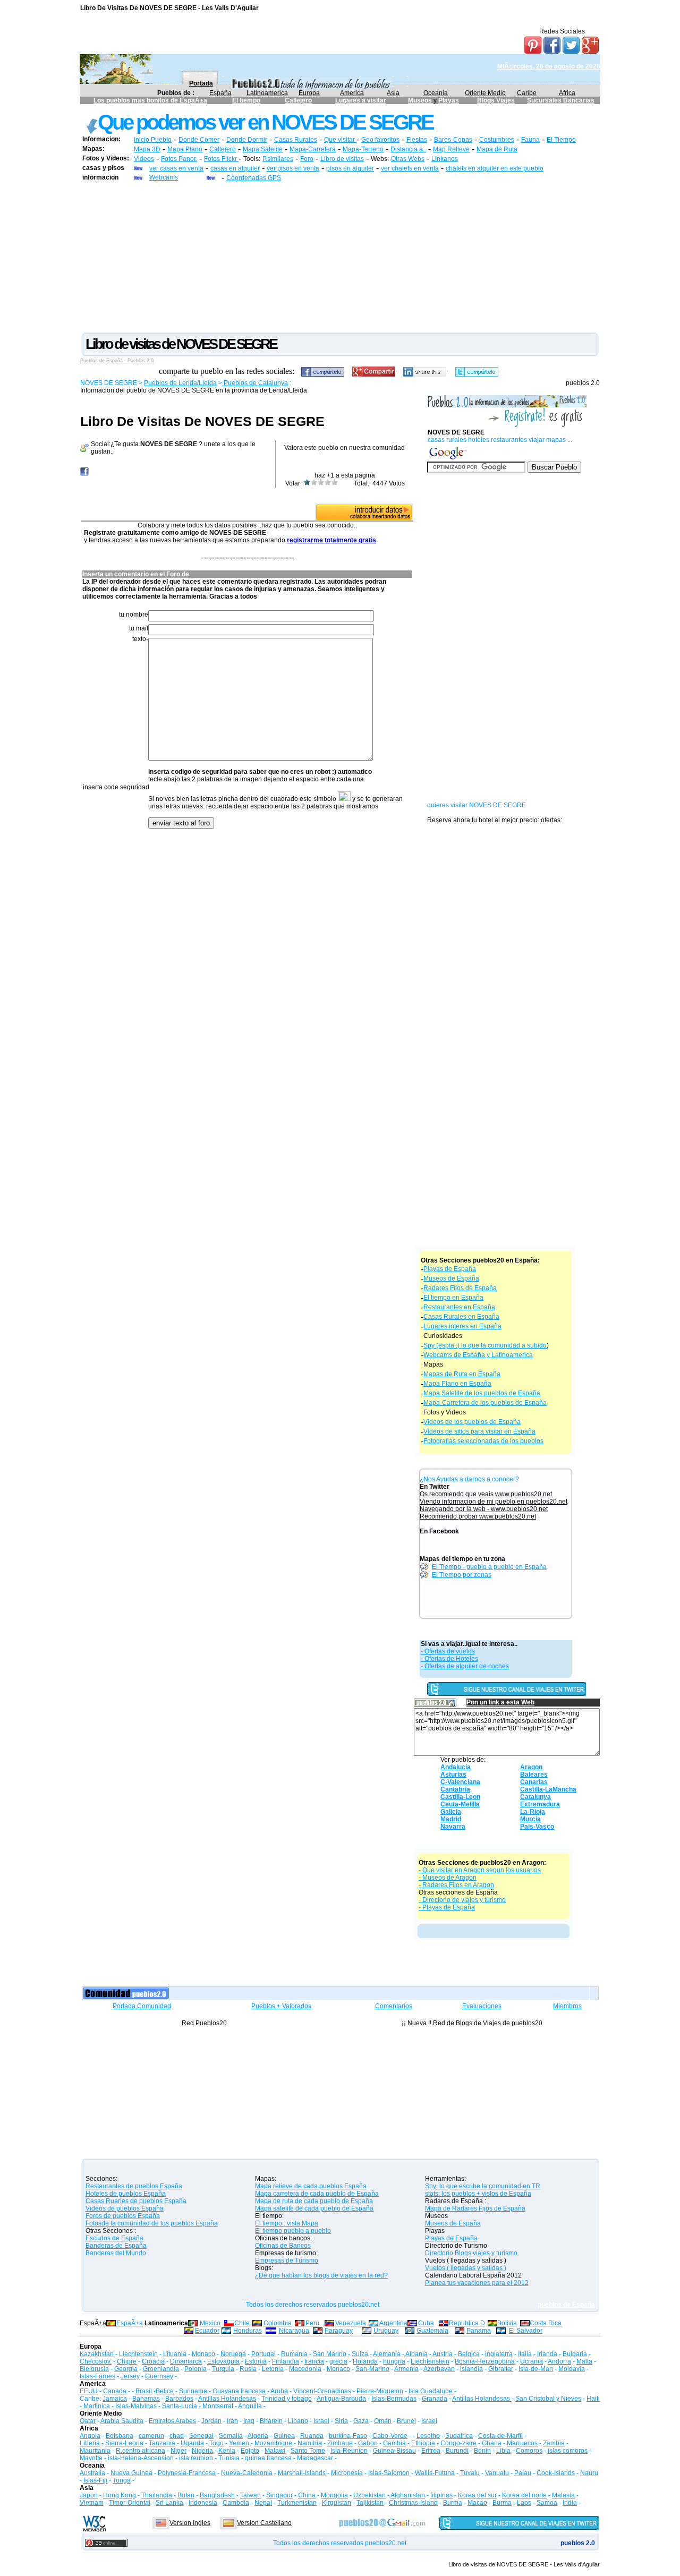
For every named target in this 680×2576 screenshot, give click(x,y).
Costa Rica (546, 2323)
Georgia (126, 2369)
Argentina (393, 2323)
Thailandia (158, 2495)
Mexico (210, 2323)
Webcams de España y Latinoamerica (478, 1355)
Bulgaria (575, 2354)
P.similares (278, 159)
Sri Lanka (169, 2503)
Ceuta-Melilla (460, 1804)
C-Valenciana (460, 1782)
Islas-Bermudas (394, 2399)
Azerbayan (439, 2369)
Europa (309, 93)
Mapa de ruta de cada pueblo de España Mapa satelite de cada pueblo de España (314, 2205)
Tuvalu (470, 2473)
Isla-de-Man (536, 2369)
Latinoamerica (267, 93)
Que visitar (340, 140)
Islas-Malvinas (136, 2406)
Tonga (122, 2480)
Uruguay (386, 2331)
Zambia (554, 2443)
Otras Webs (408, 159)
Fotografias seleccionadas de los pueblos (483, 1441)
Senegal (201, 2436)
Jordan (211, 2421)
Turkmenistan (297, 2503)
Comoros (529, 2451)
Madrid (451, 1819)
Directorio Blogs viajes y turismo (471, 2253)
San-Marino (372, 2369)
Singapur (279, 2495)
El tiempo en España (453, 1298)
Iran (232, 2421)
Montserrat (218, 2406)
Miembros (567, 2006)
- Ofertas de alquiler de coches (465, 1666)
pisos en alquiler (350, 168)
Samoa (547, 2503)
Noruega (233, 2354)
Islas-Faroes (97, 2376)
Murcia (530, 1819)
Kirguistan (337, 2503)
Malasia (563, 2495)
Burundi (457, 2451)
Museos (421, 100)
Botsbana (120, 2436)
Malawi (275, 2451)
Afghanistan (408, 2495)
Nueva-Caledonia (247, 2473)
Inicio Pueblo (153, 140)
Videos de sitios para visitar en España (479, 1431)
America (352, 93)
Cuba (426, 2323)
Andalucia (456, 1767)
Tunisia (229, 2458)
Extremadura (540, 1804)
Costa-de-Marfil (500, 2436)
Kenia (227, 2451)
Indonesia (203, 2503)
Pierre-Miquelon (380, 2391)
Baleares (534, 1775)
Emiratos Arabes (172, 2421)
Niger (178, 2451)
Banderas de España (116, 2246)
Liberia (90, 2443)
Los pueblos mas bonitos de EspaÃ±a (150, 100)
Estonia (256, 2361)
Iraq (249, 2421)
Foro (307, 159)
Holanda (365, 2361)
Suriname (193, 2391)
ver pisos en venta (293, 168)
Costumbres (497, 140)
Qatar (88, 2421)
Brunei (406, 2421)
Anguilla (250, 2406)
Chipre (127, 2361)
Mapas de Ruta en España (462, 1374)
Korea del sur (477, 2495)
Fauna (530, 140)
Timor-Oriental (130, 2503)
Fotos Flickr (221, 159)
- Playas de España (447, 1907)
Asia (393, 93)
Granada (435, 2399)
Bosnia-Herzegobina (485, 2361)
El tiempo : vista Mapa (287, 2223)
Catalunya (535, 1797)
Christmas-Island (413, 2503)
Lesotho (428, 2436)
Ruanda (312, 2436)
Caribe (527, 93)
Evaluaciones (482, 2006)
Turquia (223, 2369)
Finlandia (286, 2361)
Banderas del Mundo (116, 2253)
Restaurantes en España (459, 1307)
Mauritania (95, 2451)
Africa (567, 93)
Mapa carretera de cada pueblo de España (317, 2194)
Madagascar (315, 2458)
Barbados (179, 2399)
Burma (453, 2503)
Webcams (164, 177)
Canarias (534, 1782)
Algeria (258, 2436)
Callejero (298, 100)
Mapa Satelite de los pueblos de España (482, 1393)
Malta (584, 2361)
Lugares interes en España (462, 1326)
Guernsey (159, 2376)
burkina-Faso (348, 2436)
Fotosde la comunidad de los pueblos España (152, 2223)
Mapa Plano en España (457, 1384)
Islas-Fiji (95, 2480)
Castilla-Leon (460, 1797)
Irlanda (547, 2354)
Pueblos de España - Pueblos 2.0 (117, 361)
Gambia (394, 2443)
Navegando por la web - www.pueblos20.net (484, 1509)
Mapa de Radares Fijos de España (475, 2208)
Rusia (248, 2369)
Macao (477, 2503)
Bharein (271, 2421)
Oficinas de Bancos (283, 2246)
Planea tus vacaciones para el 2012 (477, 2283)
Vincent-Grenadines (322, 2391)
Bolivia (507, 2323)
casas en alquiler (235, 168)
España (220, 93)
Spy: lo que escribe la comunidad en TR (483, 2186)
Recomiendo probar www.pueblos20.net (478, 1516)
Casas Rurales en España (461, 1317)
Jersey (130, 2376)
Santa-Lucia (180, 2406)
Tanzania (162, 2443)
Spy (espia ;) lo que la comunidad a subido (485, 1345)
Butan (186, 2495)
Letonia (273, 2369)
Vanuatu (497, 2473)
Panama (479, 2331)
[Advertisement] (340, 257)
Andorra (559, 2361)
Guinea (284, 2436)
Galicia (451, 1812)
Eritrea (431, 2451)
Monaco (203, 2354)
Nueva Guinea (131, 2473)
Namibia (310, 2443)
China (307, 2495)
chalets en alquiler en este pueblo (495, 168)
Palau (523, 2473)
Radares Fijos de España (460, 1288)
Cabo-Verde (390, 2436)
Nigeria (202, 2451)
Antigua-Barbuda (341, 2399)
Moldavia (572, 2369)
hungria (394, 2361)
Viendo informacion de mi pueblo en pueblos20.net (494, 1502)
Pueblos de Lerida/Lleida (180, 383)
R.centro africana (141, 2451)
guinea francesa (268, 2458)
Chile (242, 2323)
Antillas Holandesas (227, 2399)
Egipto (250, 2451)
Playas (449, 100)
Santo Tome (308, 2451)
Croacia (153, 2361)
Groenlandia (161, 2369)
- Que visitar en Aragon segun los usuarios (480, 1870)
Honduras (248, 2331)
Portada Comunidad (142, 2006)
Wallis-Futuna (435, 2473)
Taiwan (250, 2495)
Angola (90, 2436)
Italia (525, 2354)
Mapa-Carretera (313, 149)
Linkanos (445, 159)
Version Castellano (264, 2523)
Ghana (492, 2443)
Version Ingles (190, 2523)
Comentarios (394, 2006)
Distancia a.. (408, 149)
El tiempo (246, 100)
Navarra (453, 1827)
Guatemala (432, 2331)
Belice (165, 2391)
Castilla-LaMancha (548, 1789)
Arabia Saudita (122, 2421)
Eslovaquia (223, 2361)
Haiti (593, 2399)
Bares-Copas (453, 140)
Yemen (239, 2443)
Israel (321, 2421)
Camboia (236, 2503)
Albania (416, 2354)
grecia (338, 2361)
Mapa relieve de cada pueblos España (311, 2186)
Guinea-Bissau (394, 2451)
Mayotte (91, 2458)
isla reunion (196, 2458)
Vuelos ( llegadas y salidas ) (466, 2268)
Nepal (263, 2503)
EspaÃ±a (130, 2323)
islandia (471, 2369)
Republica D (467, 2323)
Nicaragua (294, 2331)
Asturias (453, 1775)
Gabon (368, 2443)
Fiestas (417, 140)
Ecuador (207, 2331)
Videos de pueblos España (125, 2208)
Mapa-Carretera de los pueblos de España (485, 1403)
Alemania (387, 2354)
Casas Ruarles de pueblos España (136, 2201)
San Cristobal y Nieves (548, 2399)
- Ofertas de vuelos (448, 1651)
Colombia (278, 2323)
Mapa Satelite (263, 149)
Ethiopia (423, 2443)
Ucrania (532, 2361)
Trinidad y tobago (287, 2399)
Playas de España (450, 1269)
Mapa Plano (185, 149)
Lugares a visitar (361, 100)
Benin (482, 2451)
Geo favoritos (380, 140)
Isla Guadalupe (431, 2391)
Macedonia (305, 2369)
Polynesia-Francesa (187, 2473)
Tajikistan (370, 2503)
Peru (312, 2323)
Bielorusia (94, 2369)
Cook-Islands (556, 2473)
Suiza (360, 2354)
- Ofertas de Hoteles (449, 1659)
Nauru (589, 2473)
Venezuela (351, 2323)
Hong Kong (120, 2495)
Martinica (97, 2406)
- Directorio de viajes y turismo (462, 1900)
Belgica (469, 2354)
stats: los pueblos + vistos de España (478, 2194)
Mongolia (334, 2495)
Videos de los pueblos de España (472, 1422)
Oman (383, 2421)
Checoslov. (96, 2361)
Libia (503, 2451)
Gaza (361, 2421)
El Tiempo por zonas (462, 1575)
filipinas (441, 2495)
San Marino (330, 2354)
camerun (151, 2436)
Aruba (279, 2391)
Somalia (231, 2436)
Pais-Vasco (537, 1827)
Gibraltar (501, 2369)
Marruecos (522, 2443)
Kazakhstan (97, 2354)
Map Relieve (451, 149)
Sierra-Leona (124, 2443)
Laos (524, 2503)
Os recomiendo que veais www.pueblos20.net (486, 1494)
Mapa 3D (147, 149)
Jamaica (115, 2399)
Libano (298, 2421)
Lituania (175, 2354)
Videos (144, 159)
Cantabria (455, 1789)
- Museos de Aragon (448, 1878)
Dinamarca (186, 2361)
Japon (89, 2495)
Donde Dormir (247, 140)
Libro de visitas (342, 159)
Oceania (436, 93)
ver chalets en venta (410, 168)
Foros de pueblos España (123, 2216)
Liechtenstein (138, 2354)
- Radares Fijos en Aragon (456, 1885)
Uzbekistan (369, 2495)
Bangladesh (217, 2495)
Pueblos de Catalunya (255, 383)
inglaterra (499, 2354)
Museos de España (451, 1278)
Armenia (406, 2369)
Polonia (195, 2369)
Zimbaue (340, 2443)
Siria (341, 2421)
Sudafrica (459, 2436)
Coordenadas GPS (254, 178)
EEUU (89, 2391)
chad (177, 2436)
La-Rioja (533, 1812)
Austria (443, 2354)
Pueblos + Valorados (281, 2006)
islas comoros (568, 2451)
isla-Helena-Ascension (141, 2458)
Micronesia (347, 2473)
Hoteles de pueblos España (126, 2194)
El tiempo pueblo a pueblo (293, 2231)
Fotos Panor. (179, 159)
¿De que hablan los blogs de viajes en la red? (321, 2275)
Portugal (263, 2354)
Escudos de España (114, 2238)
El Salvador (526, 2331)
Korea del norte (524, 2495)
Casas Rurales (296, 140)
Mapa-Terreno (363, 149)
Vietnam (92, 2503)
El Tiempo (561, 140)
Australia (92, 2473)
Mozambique (273, 2443)
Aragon (531, 1767)
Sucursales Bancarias (561, 100)
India (570, 2503)
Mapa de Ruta (497, 149)
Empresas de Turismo (287, 2261)
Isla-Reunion (349, 2451)
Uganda (192, 2443)
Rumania (294, 2354)
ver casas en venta (176, 168)
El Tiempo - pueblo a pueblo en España (489, 1567)
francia (314, 2361)
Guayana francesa (239, 2391)
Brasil (144, 2391)
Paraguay (339, 2331)
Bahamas (146, 2399)
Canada (115, 2391)
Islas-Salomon (389, 2473)
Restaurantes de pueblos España (134, 2186)
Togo (216, 2443)
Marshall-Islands (302, 2473)
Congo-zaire (458, 2443)
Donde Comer (199, 140)
